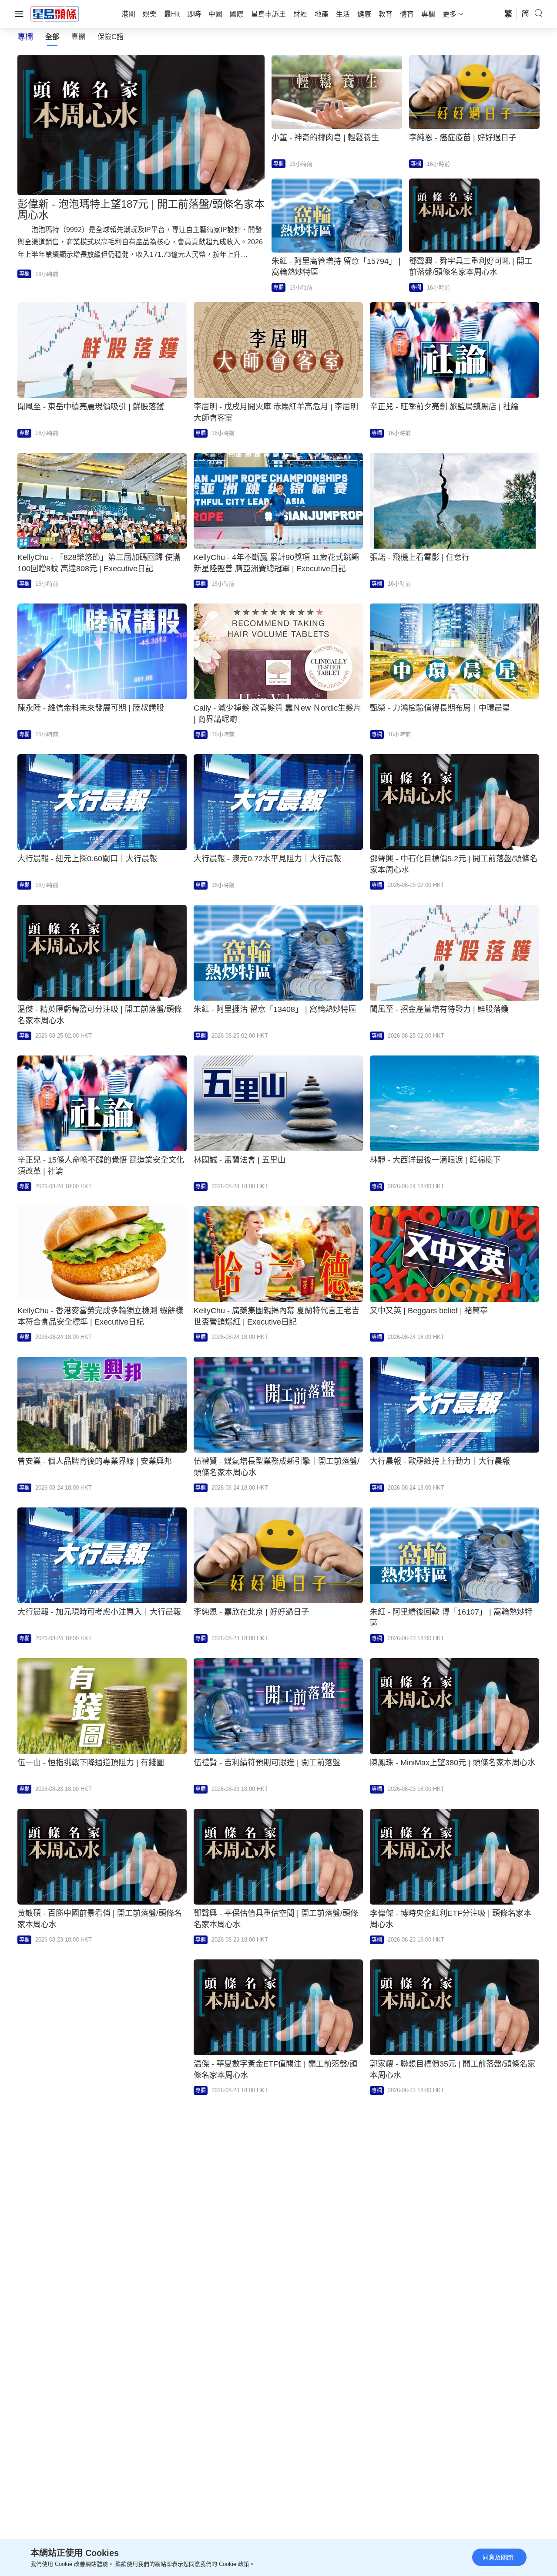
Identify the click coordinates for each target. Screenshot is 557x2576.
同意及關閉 (498, 2557)
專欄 (78, 37)
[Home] (55, 13)
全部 (52, 37)
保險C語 (111, 37)
